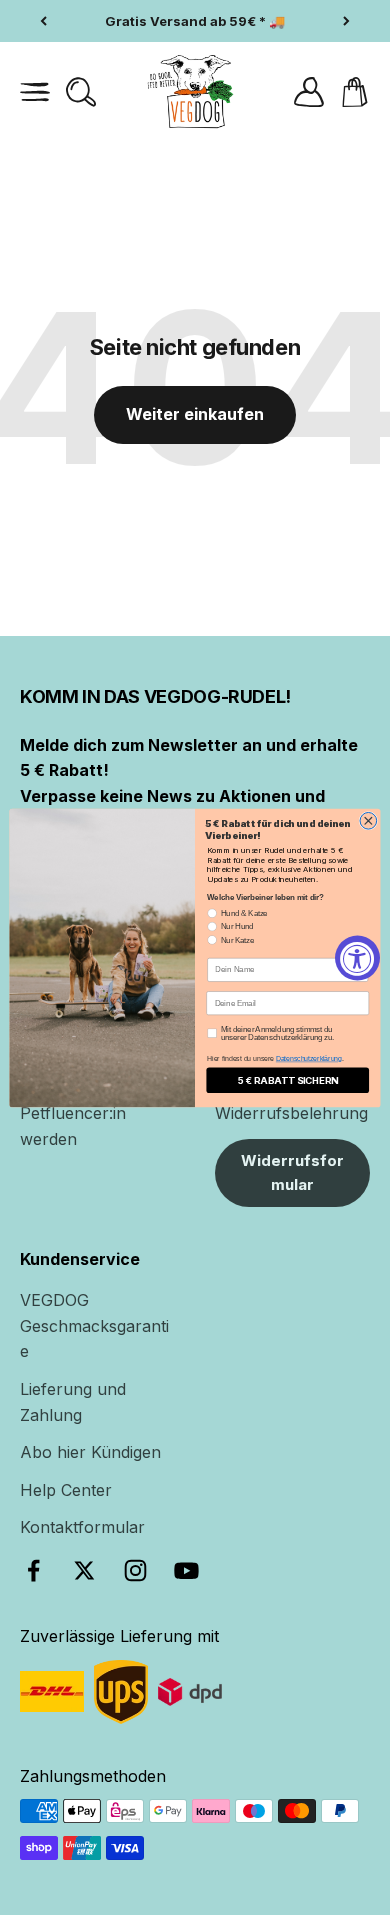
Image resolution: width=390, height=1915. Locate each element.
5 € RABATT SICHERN (288, 1079)
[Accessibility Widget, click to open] (357, 957)
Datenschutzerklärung (309, 1059)
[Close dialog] (368, 820)
